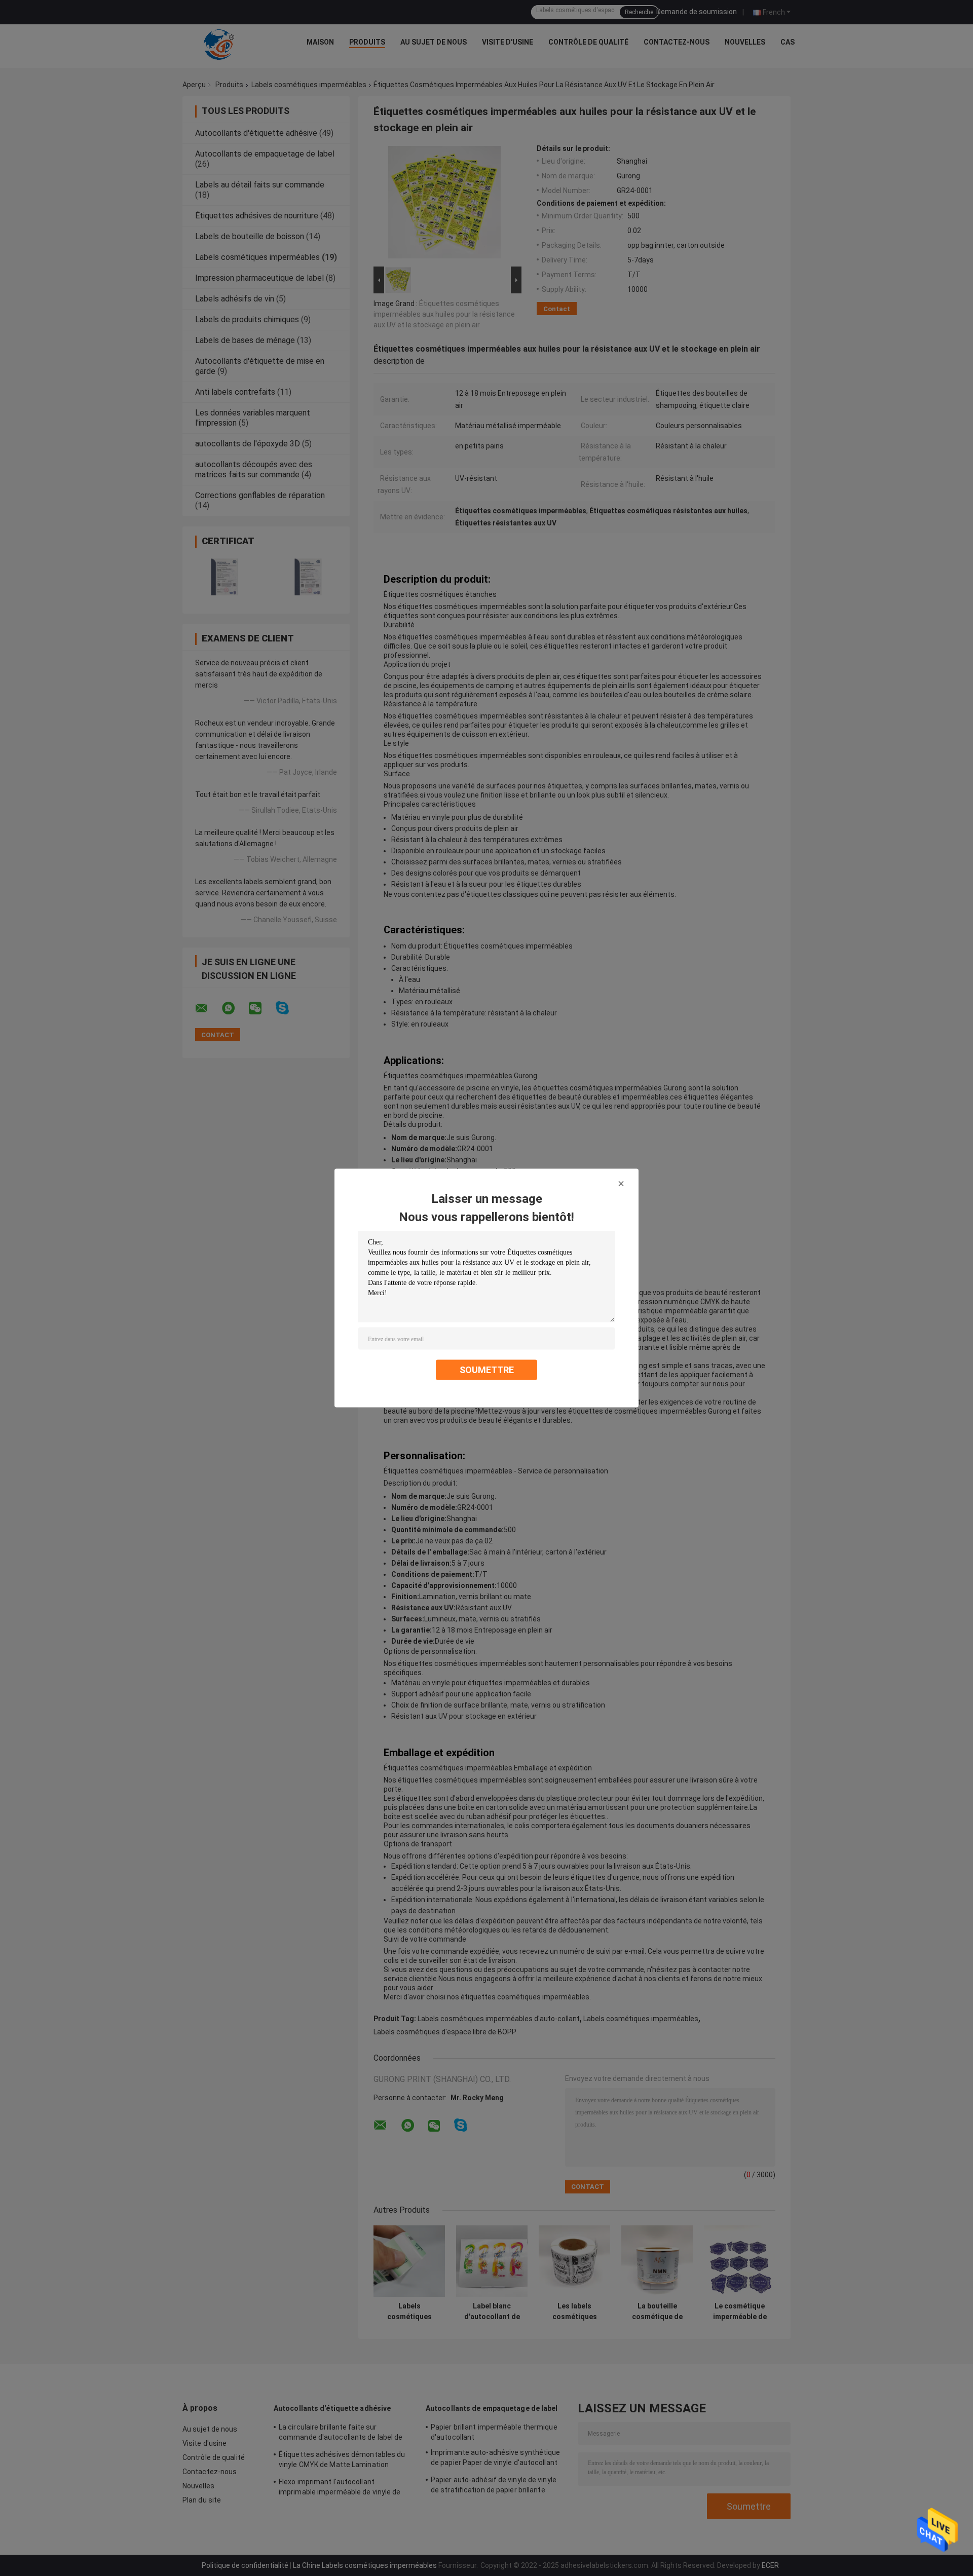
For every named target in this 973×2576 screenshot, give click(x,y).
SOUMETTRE (487, 1370)
